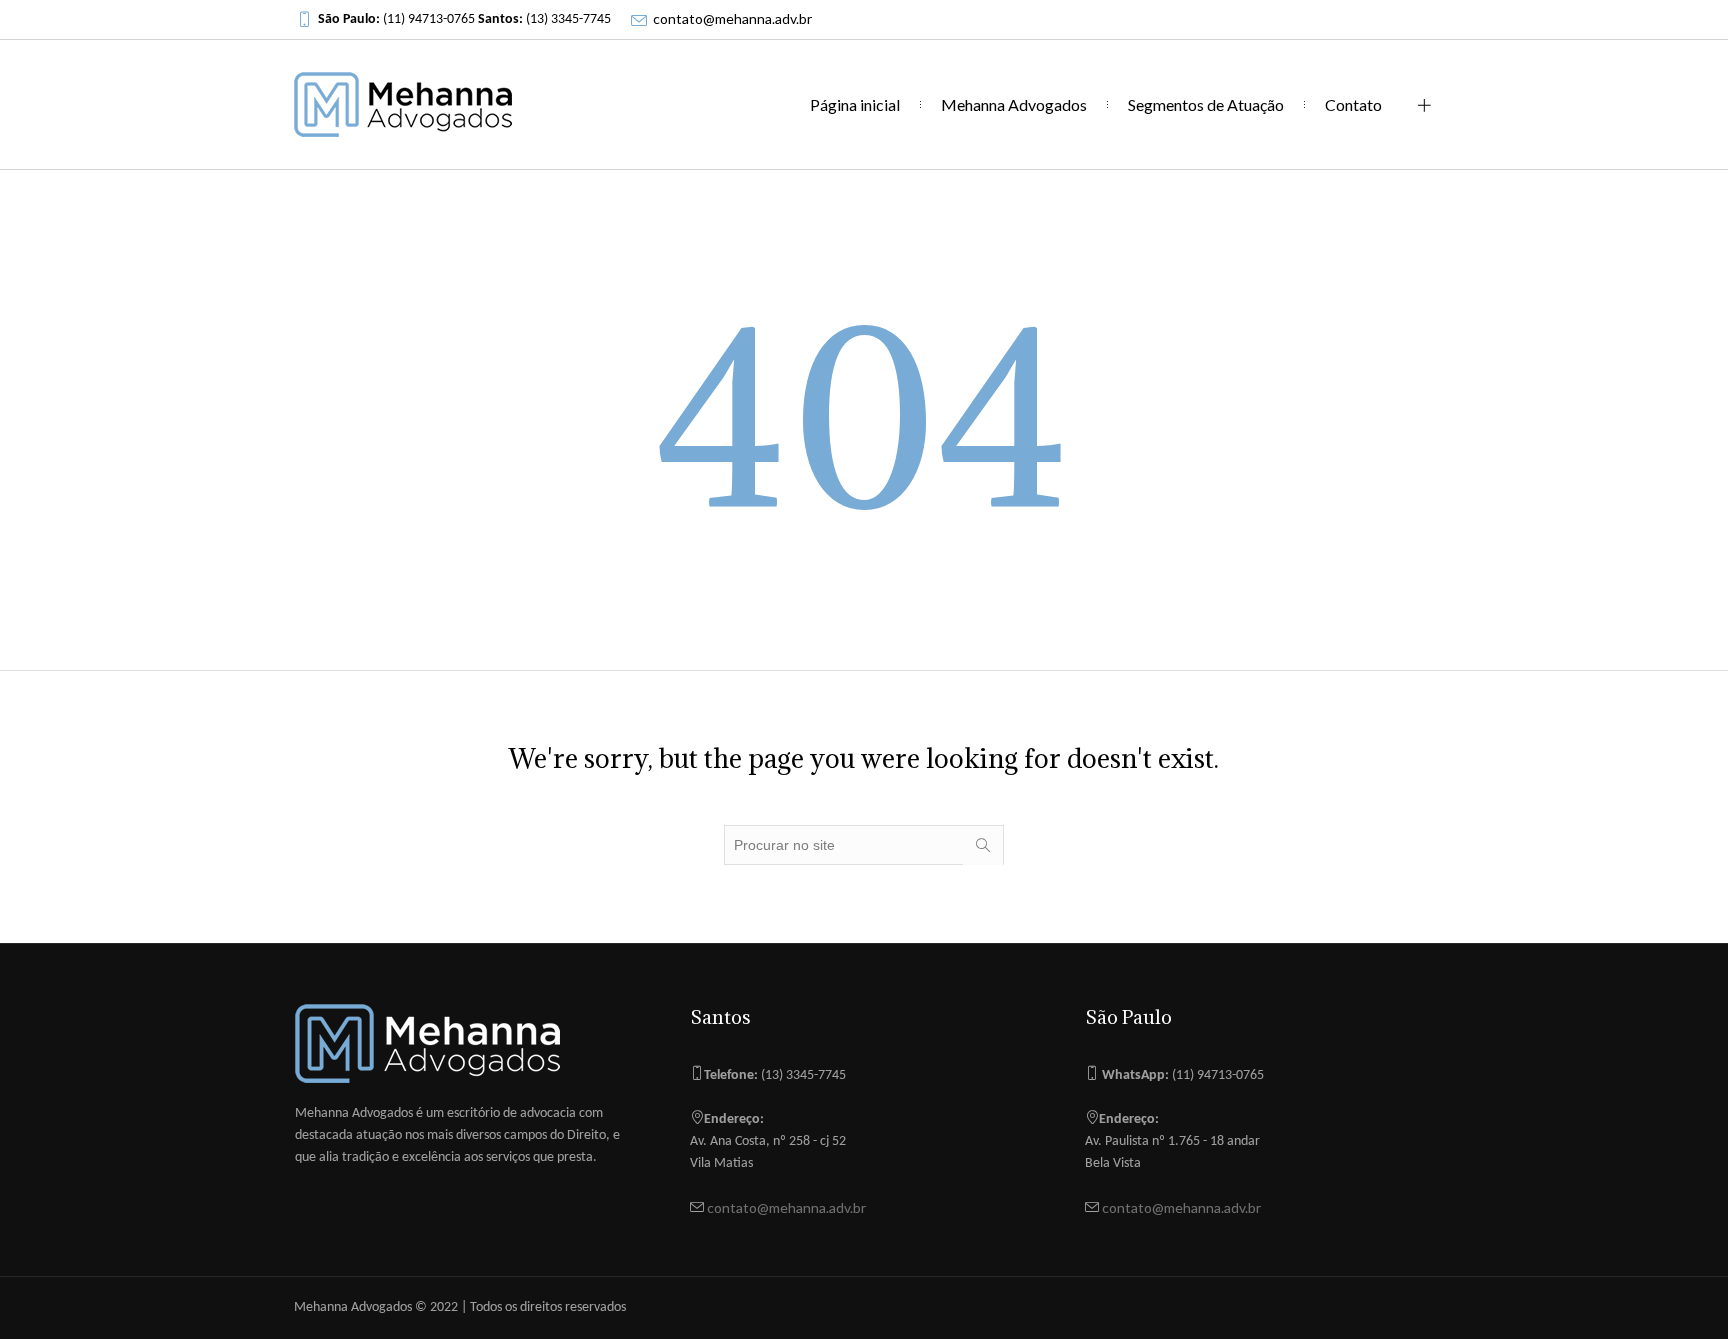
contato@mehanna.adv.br (732, 18)
